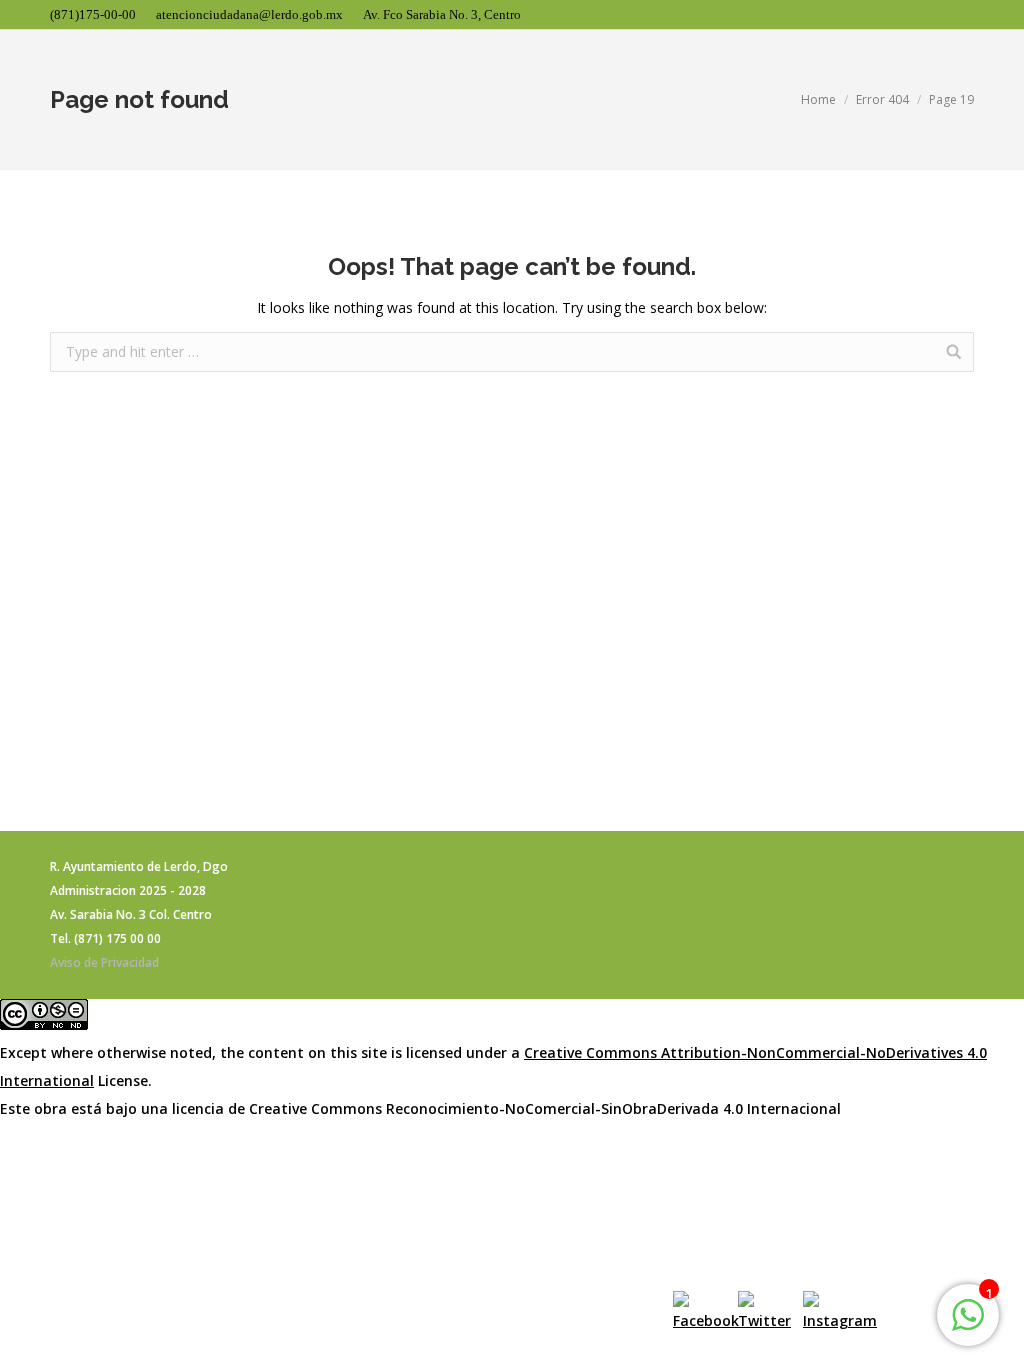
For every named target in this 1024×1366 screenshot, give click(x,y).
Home (818, 99)
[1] (968, 1325)
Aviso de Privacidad (104, 962)
